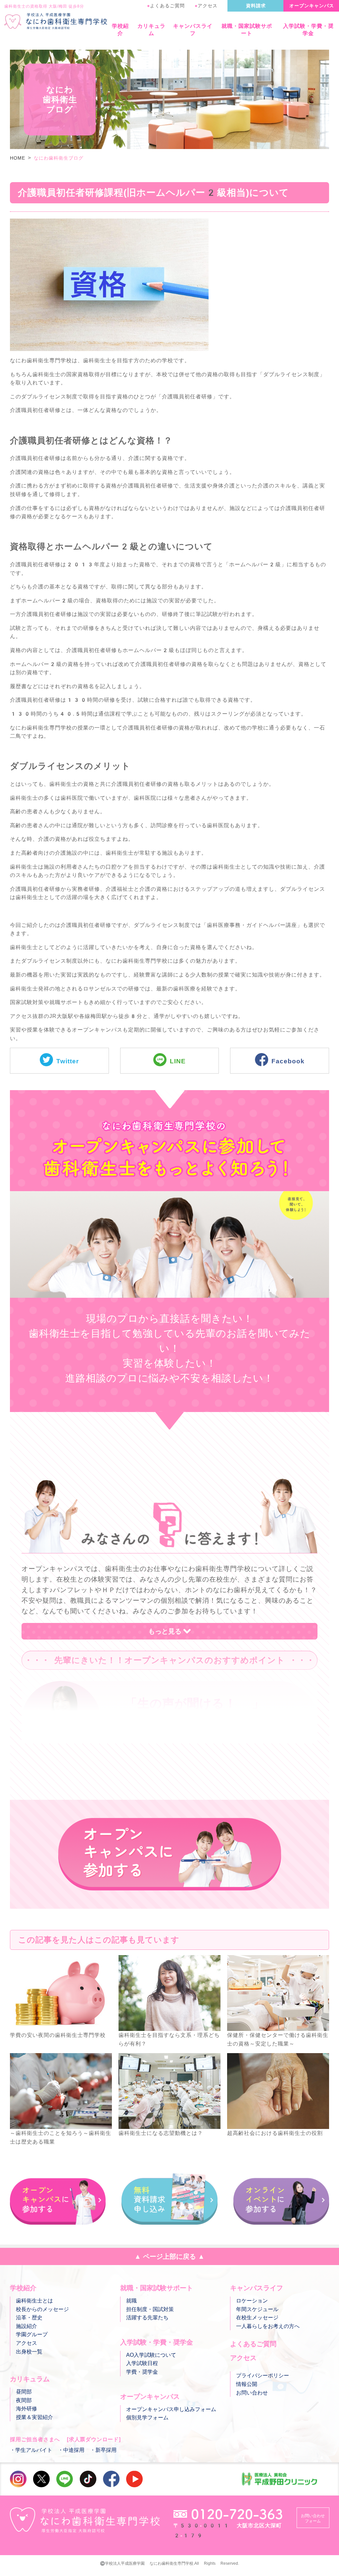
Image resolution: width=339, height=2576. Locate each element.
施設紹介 (26, 2326)
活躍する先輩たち (147, 2318)
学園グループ (32, 2334)
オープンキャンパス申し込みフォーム (171, 2409)
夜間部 (24, 2400)
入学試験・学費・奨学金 (308, 30)
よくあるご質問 (166, 6)
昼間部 (24, 2392)
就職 (131, 2301)
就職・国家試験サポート (247, 30)
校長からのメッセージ (42, 2309)
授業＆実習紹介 (34, 2417)
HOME (18, 158)
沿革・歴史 (29, 2318)
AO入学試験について (151, 2355)
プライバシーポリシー (263, 2375)
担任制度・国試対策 (150, 2309)
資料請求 (256, 6)
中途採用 (74, 2450)
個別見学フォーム (147, 2418)
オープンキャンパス (312, 6)
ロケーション (252, 2301)
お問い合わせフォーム (313, 2518)
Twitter (68, 1061)
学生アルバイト (34, 2450)
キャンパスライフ (193, 30)
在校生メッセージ (257, 2318)
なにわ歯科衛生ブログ (59, 158)
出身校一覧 (29, 2352)
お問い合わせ (252, 2393)
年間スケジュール (257, 2309)
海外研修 (26, 2409)
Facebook (288, 1061)
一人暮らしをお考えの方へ (268, 2326)
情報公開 (247, 2384)
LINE (178, 1061)
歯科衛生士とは (34, 2301)
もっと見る (165, 1631)
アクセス (206, 6)
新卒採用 (106, 2450)
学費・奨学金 (142, 2372)
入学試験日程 (142, 2363)
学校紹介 (120, 30)
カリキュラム (151, 30)
